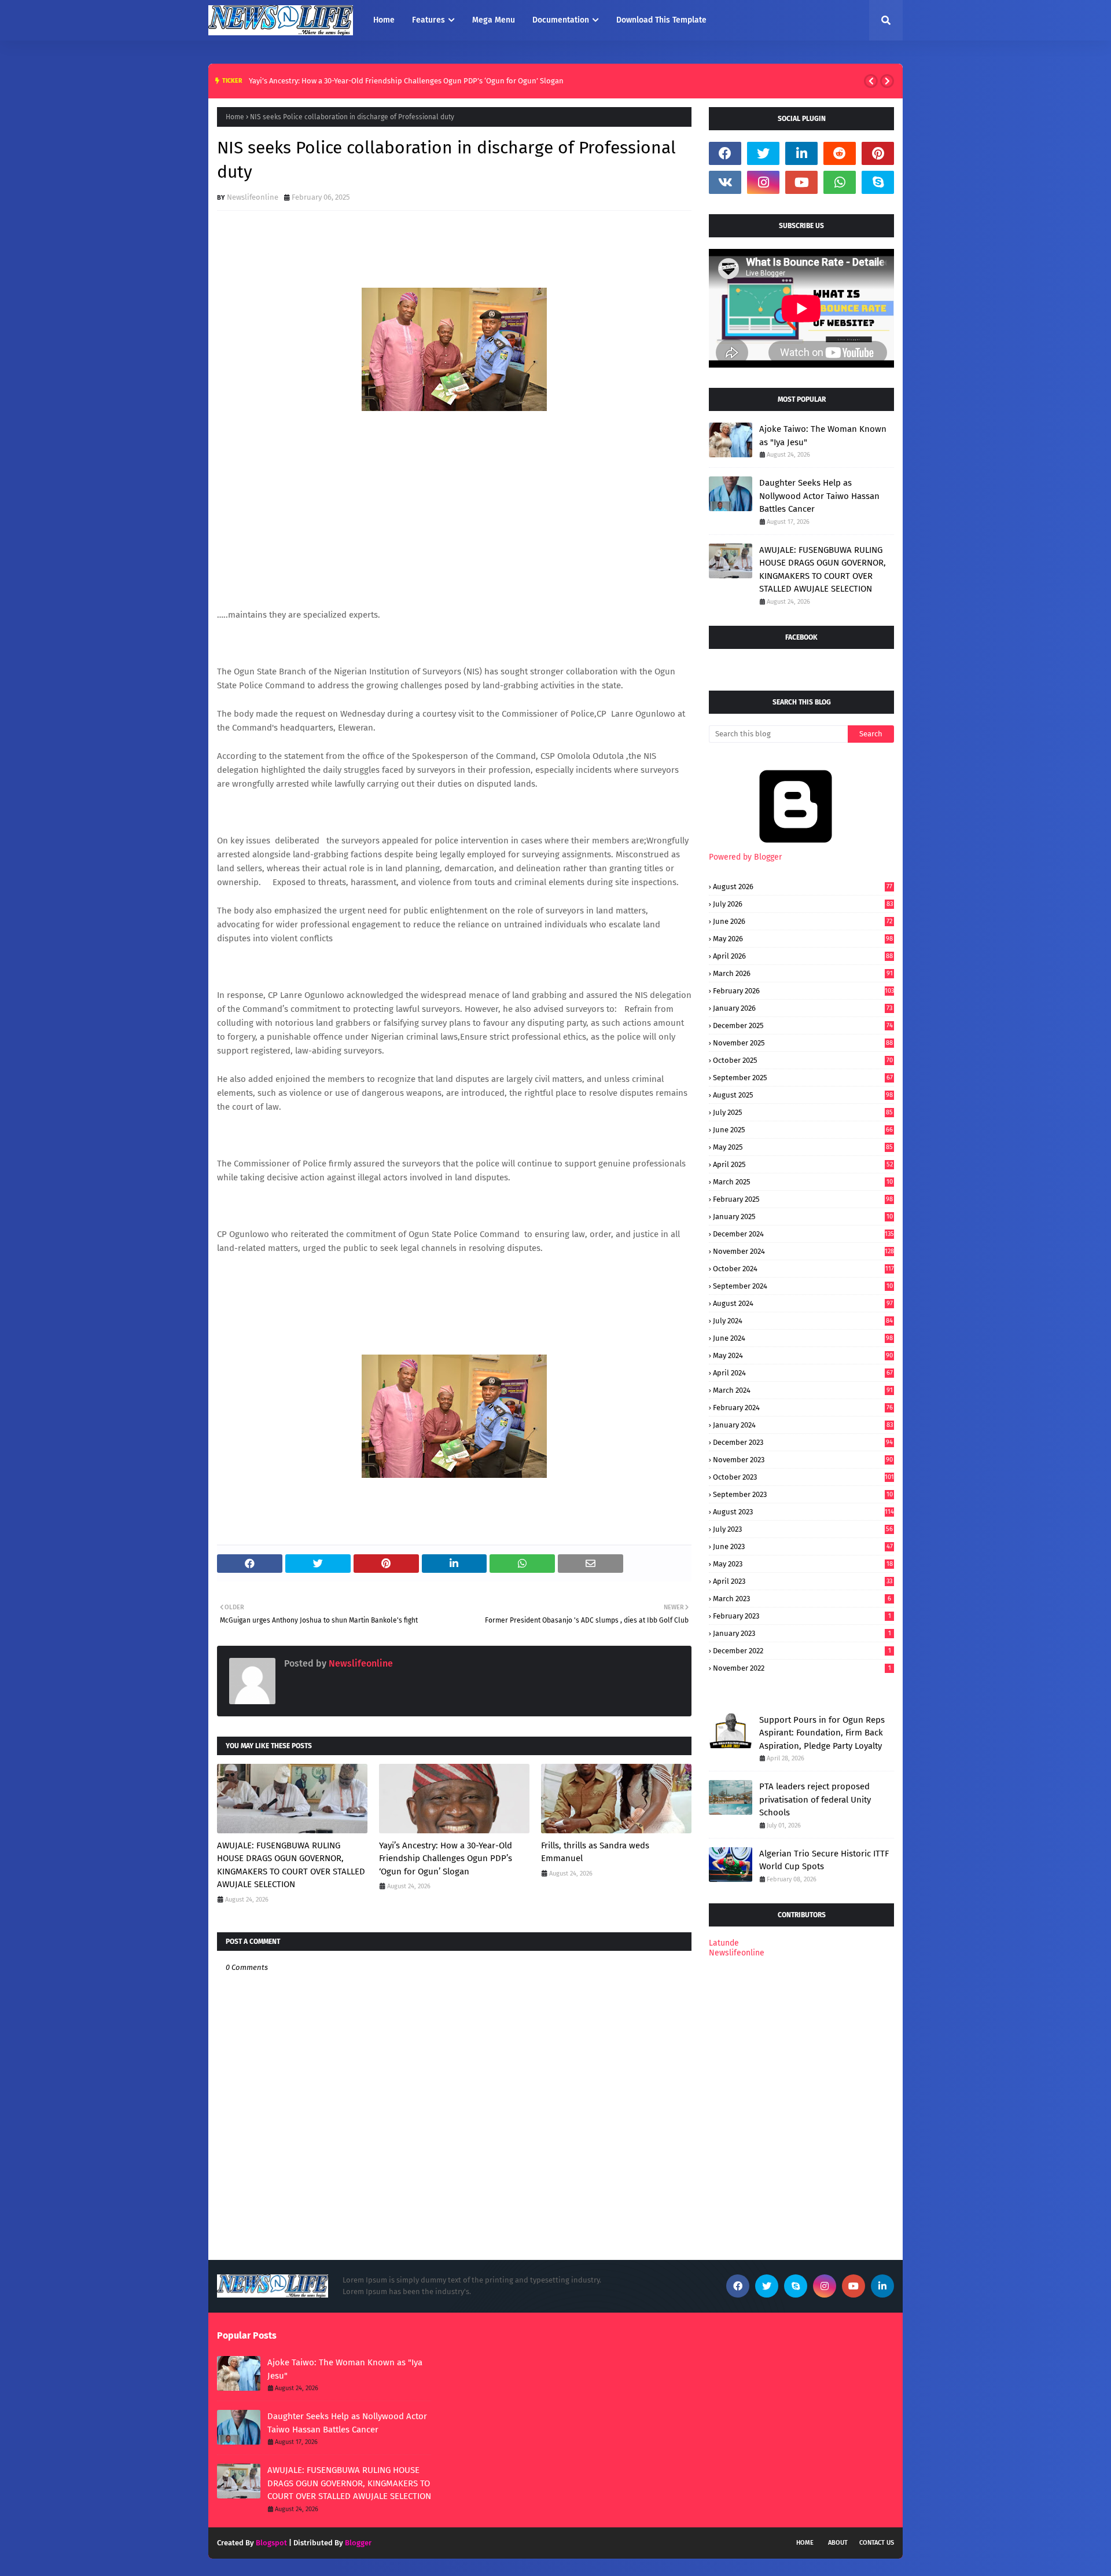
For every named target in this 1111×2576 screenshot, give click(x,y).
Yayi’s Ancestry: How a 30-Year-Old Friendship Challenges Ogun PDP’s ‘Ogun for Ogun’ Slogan (406, 81)
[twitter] (763, 153)
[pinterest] (878, 153)
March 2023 (802, 1599)
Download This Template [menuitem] (661, 20)
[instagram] (763, 182)
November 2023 (803, 1460)
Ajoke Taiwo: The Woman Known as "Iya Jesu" (823, 436)
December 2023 (803, 1442)
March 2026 (803, 973)
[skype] (878, 182)
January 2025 (803, 1217)
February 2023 (802, 1616)
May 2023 (803, 1564)
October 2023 (803, 1477)
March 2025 (803, 1182)
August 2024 (803, 1303)
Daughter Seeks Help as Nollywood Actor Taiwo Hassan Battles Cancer (819, 496)
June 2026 (803, 921)
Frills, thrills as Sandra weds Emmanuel (595, 1852)
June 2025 (803, 1130)
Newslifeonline (253, 197)
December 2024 (803, 1234)
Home (235, 117)
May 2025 (803, 1147)
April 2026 (803, 956)
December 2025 (803, 1025)
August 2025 (803, 1095)
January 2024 (803, 1425)
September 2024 (803, 1286)
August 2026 (803, 887)
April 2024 (803, 1373)
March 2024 (803, 1390)
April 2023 (803, 1581)
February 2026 (803, 991)
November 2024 (803, 1251)
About (838, 2543)
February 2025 (803, 1199)
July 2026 (803, 904)
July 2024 (803, 1321)
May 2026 (803, 939)
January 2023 (802, 1633)
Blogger (358, 2543)
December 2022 (802, 1651)
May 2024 (803, 1355)
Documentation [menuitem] (561, 20)
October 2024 (803, 1269)
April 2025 (803, 1164)
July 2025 (803, 1112)
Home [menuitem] (384, 20)
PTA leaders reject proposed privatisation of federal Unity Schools (815, 1799)
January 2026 (803, 1008)
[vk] (725, 182)
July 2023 (803, 1529)
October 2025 (803, 1060)
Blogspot (271, 2543)
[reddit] (840, 153)
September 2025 (803, 1078)
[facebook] (725, 153)
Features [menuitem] (428, 20)
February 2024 (803, 1408)
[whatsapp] (840, 182)
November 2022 (802, 1668)
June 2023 (803, 1546)
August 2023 (803, 1512)
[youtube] (801, 182)
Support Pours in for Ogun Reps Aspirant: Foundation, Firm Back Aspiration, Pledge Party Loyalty (822, 1733)
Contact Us (877, 2543)
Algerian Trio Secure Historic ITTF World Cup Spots (824, 1860)
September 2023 (803, 1494)
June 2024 (803, 1338)
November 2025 (803, 1043)
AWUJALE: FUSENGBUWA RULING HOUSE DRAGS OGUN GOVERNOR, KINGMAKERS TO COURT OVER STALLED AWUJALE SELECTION (291, 1865)
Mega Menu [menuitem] (494, 20)
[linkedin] (801, 153)
